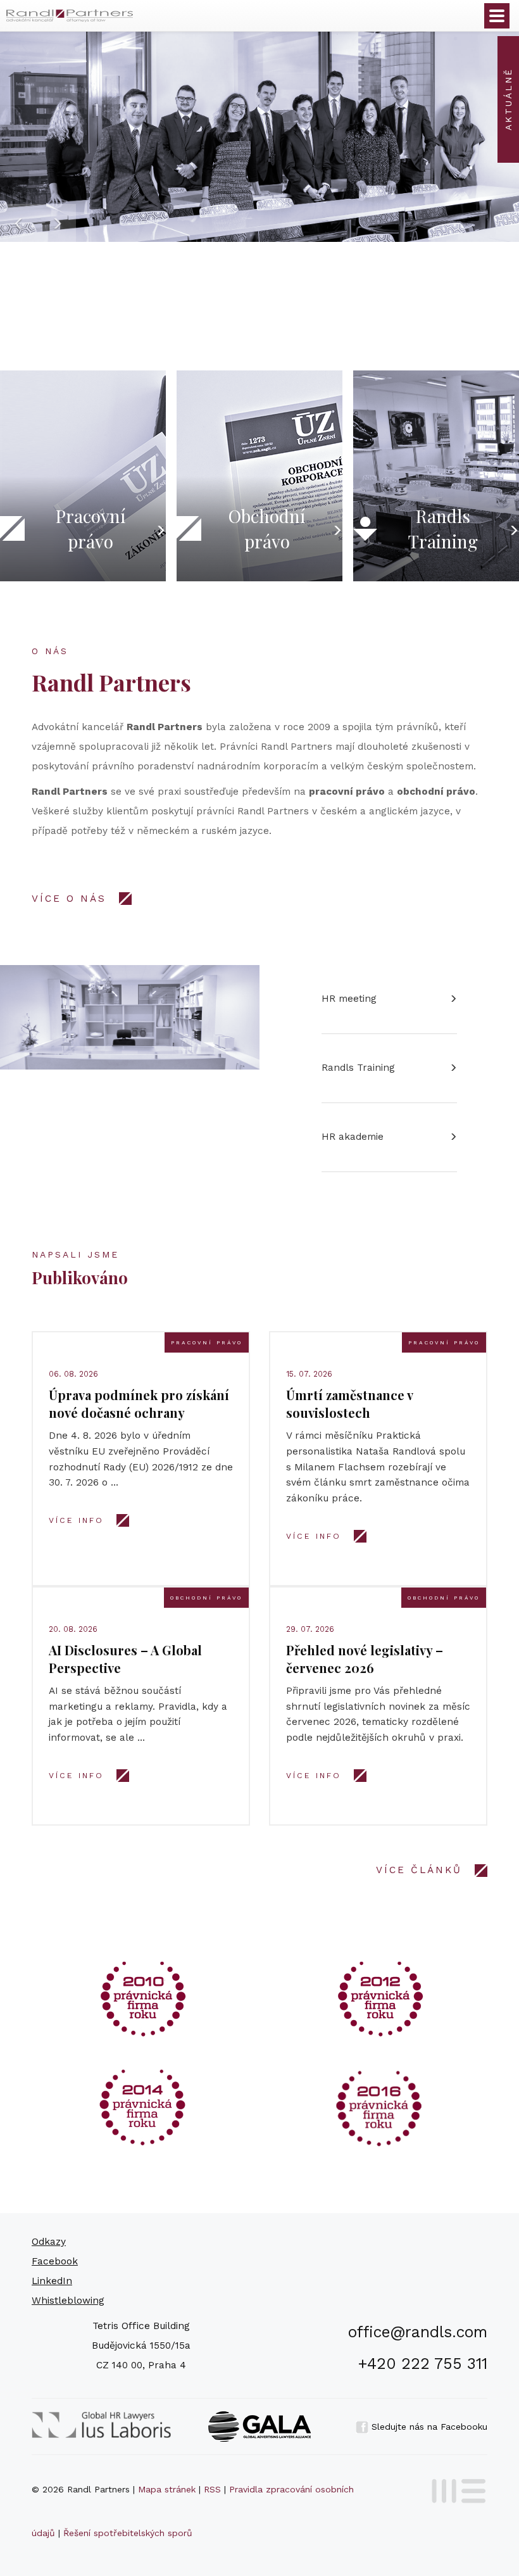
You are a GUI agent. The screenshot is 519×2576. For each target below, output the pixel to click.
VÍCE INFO (76, 1520)
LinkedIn (52, 2281)
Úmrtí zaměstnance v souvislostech (349, 1404)
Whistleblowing (68, 2301)
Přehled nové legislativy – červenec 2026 (365, 1659)
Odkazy (49, 2242)
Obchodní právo (206, 1598)
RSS (212, 2489)
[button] (19, 223)
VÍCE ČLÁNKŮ (419, 1870)
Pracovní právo (207, 1342)
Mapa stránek (167, 2489)
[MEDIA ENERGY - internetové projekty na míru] (455, 2489)
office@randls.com (418, 2332)
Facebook (55, 2261)
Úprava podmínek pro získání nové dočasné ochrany (139, 1404)
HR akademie (353, 1137)
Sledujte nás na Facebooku (428, 2427)
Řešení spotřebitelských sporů (128, 2533)
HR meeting (349, 999)
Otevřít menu (497, 16)
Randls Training (358, 1068)
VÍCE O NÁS (69, 899)
